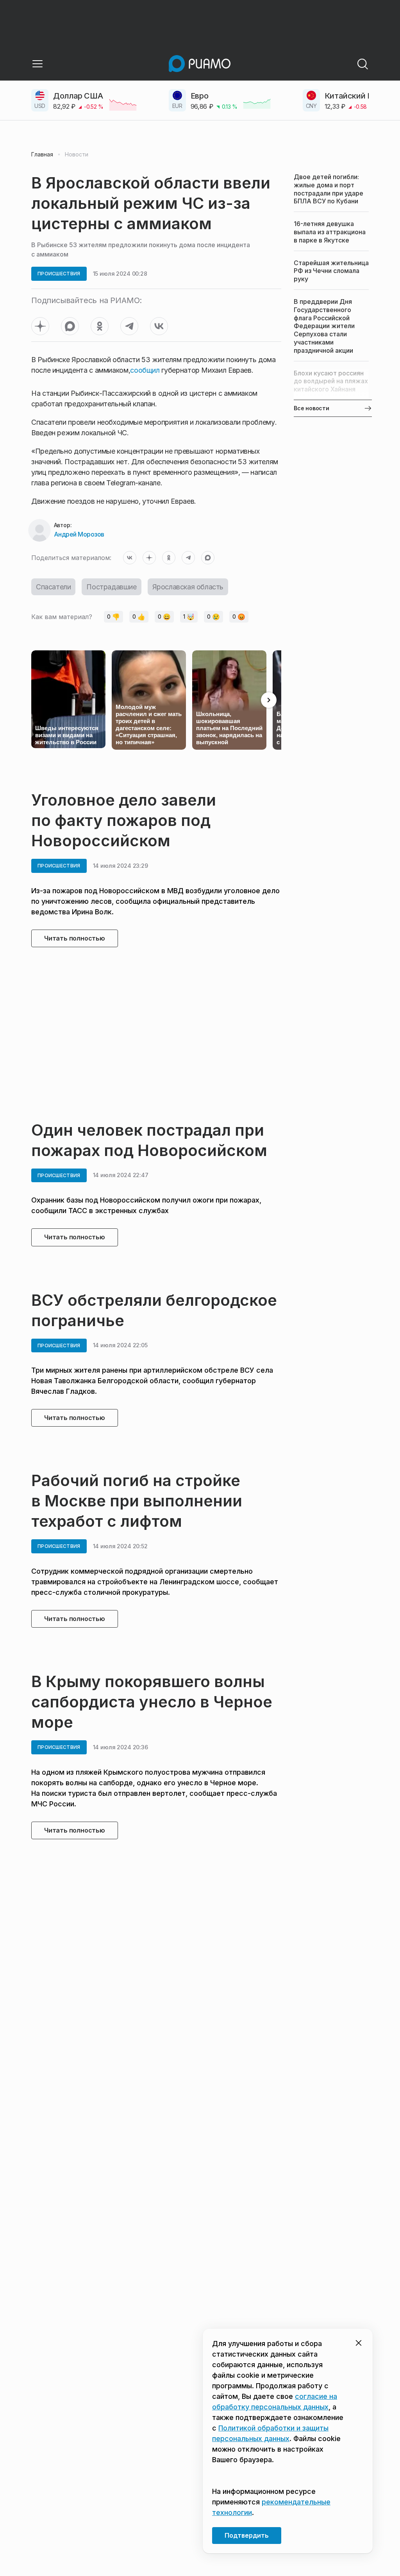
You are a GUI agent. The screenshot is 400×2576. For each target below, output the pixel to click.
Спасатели (53, 587)
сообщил (145, 370)
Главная (42, 154)
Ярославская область (188, 587)
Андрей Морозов (79, 534)
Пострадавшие (111, 587)
